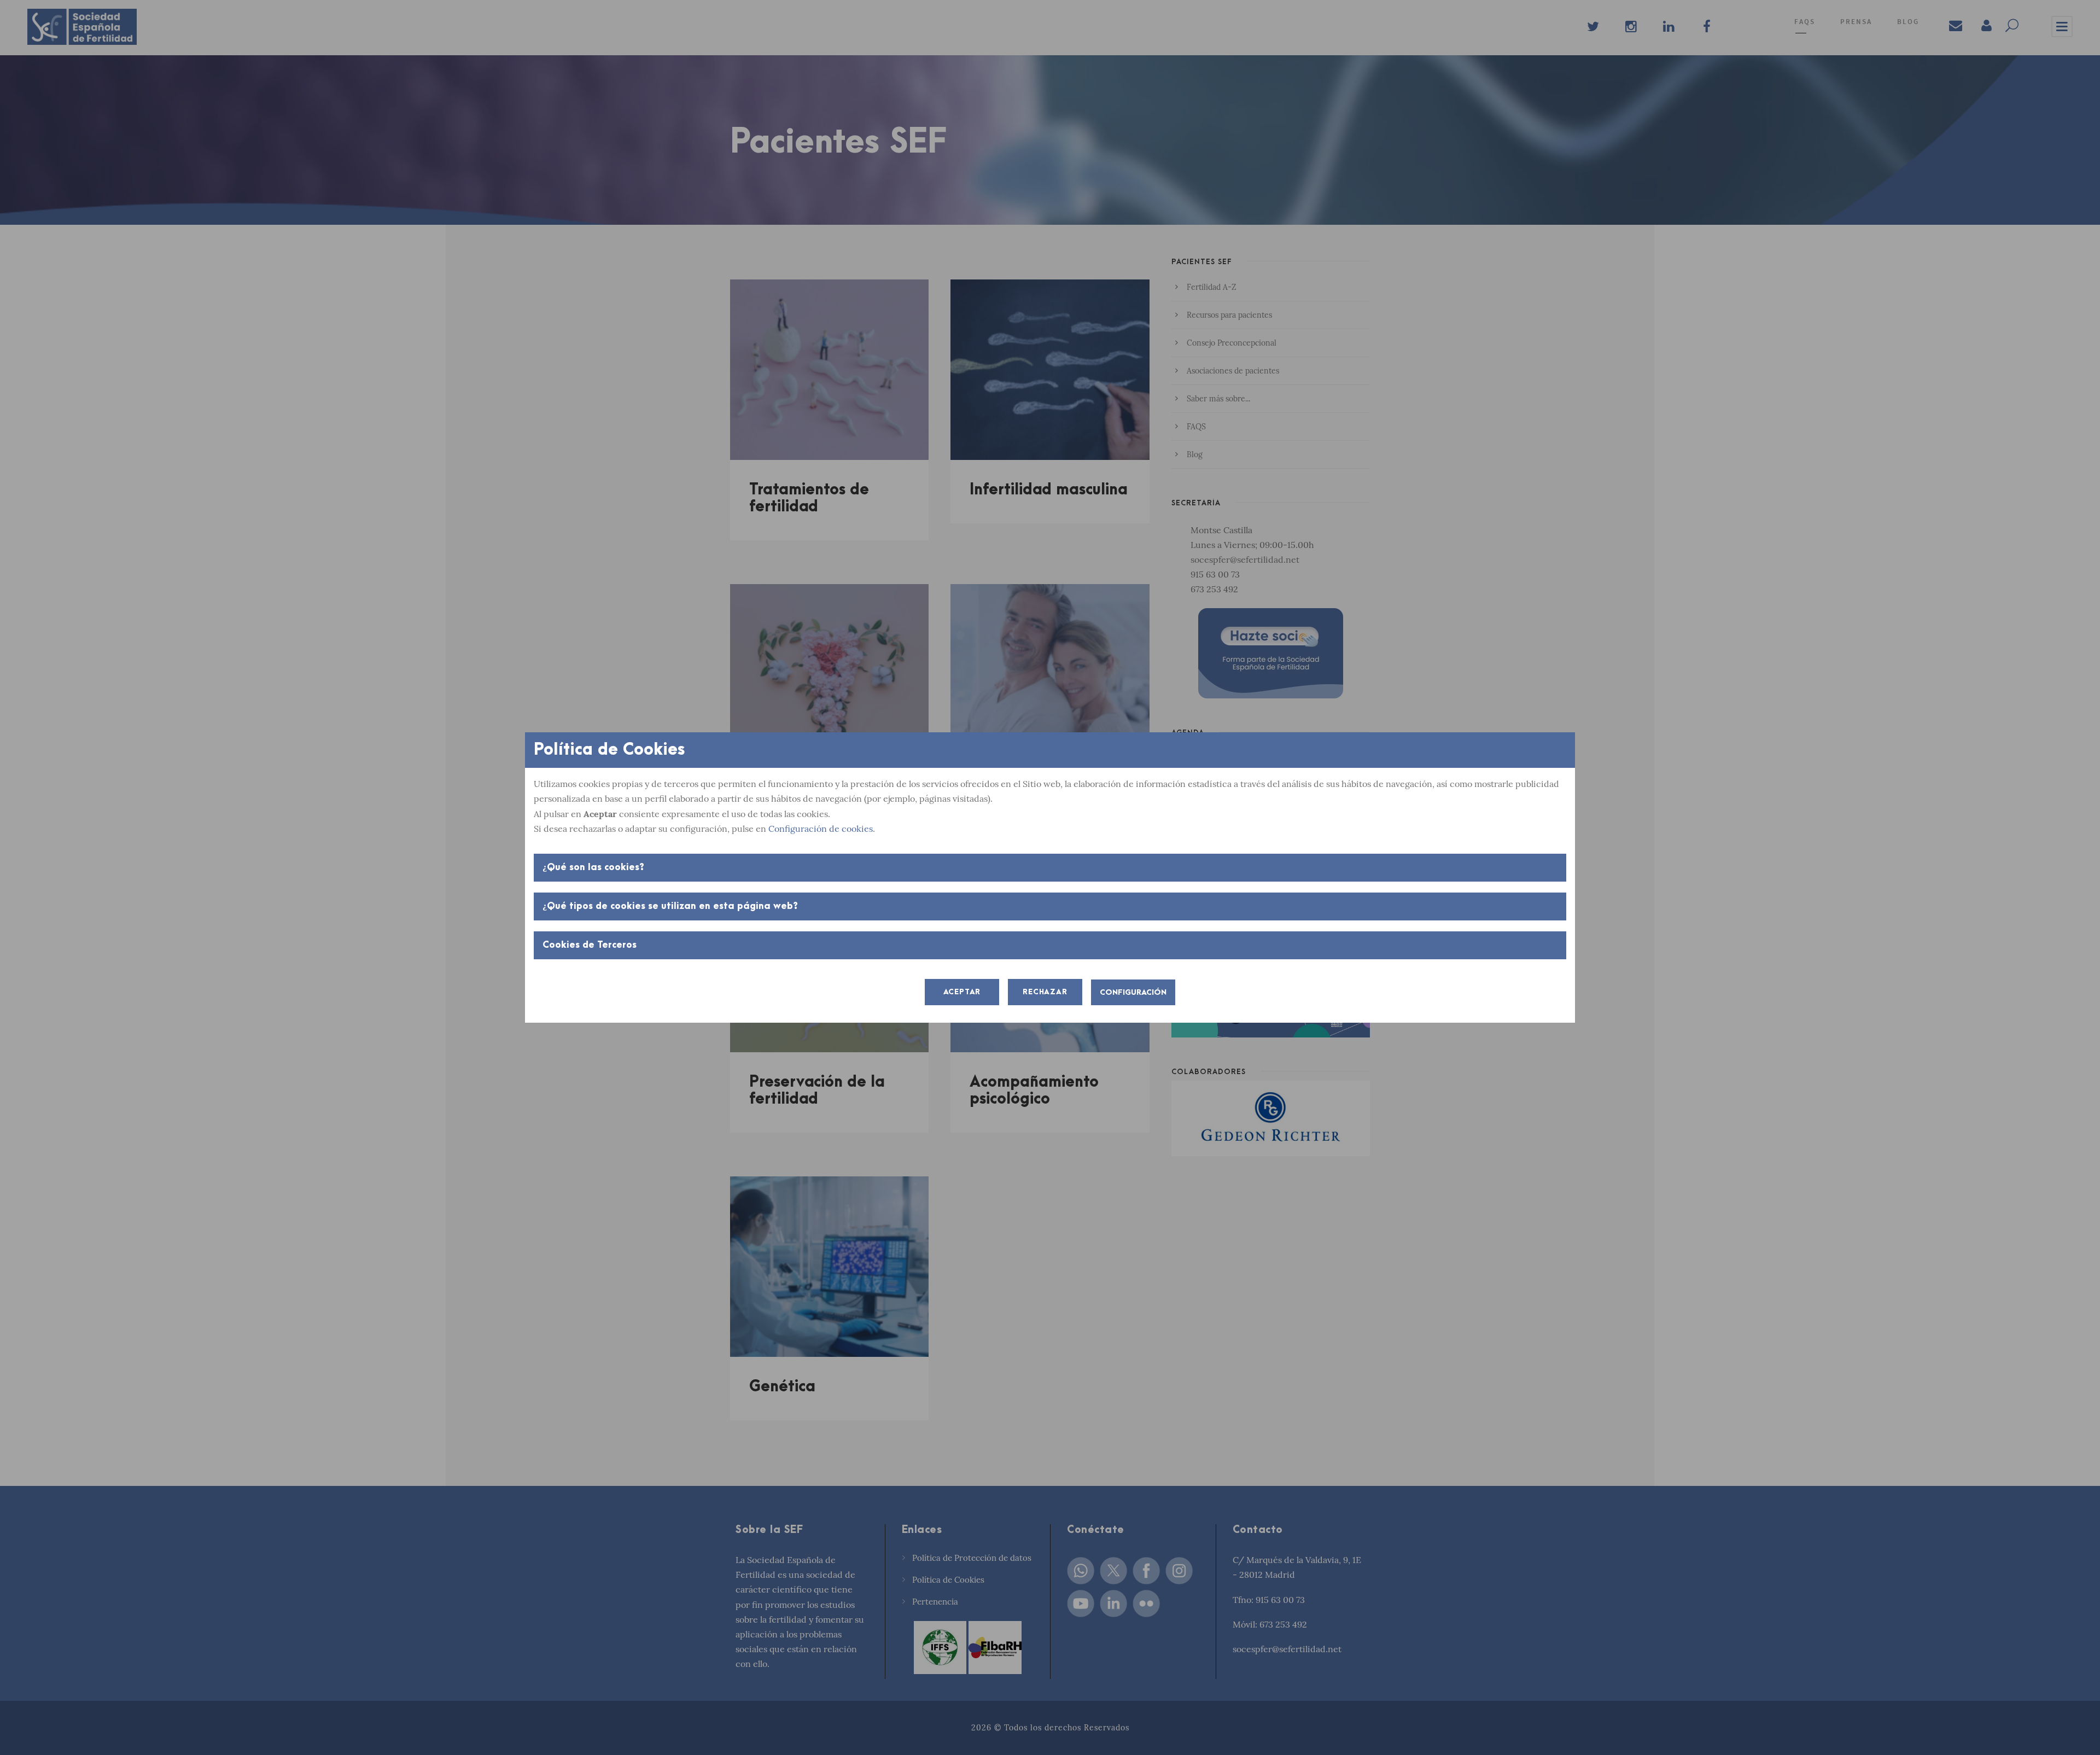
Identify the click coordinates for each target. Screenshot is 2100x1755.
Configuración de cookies (821, 829)
